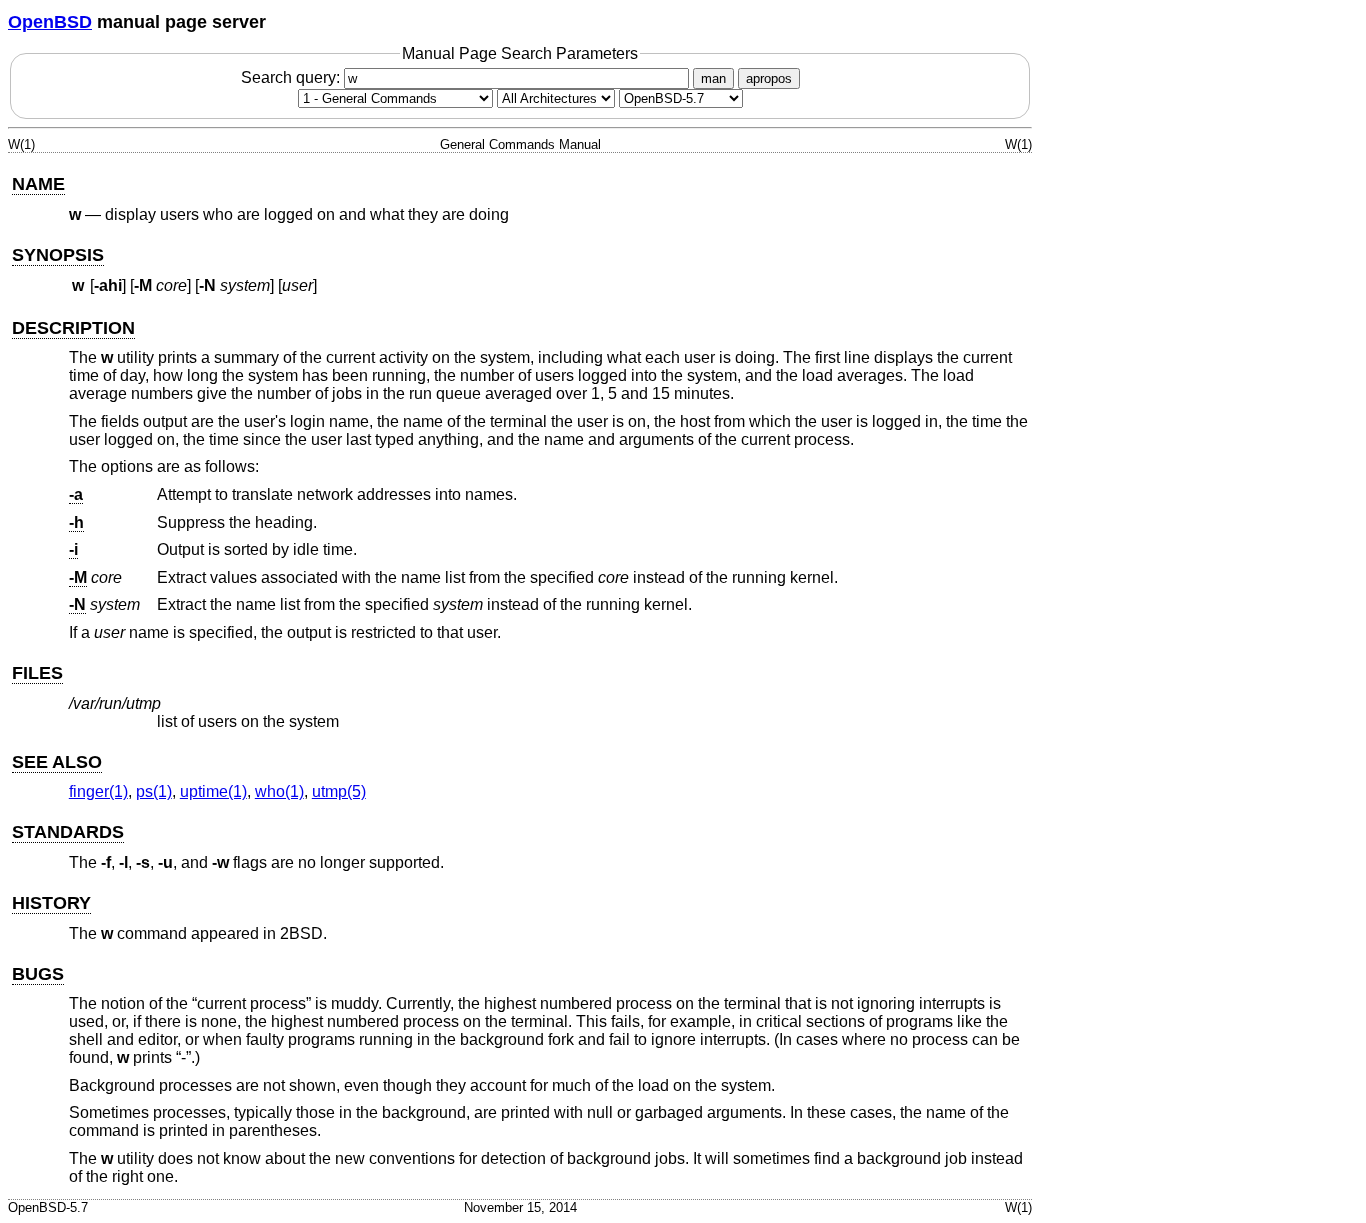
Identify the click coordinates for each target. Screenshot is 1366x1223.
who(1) (279, 791)
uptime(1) (213, 791)
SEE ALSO (57, 762)
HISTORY (51, 903)
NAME (38, 184)
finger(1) (98, 791)
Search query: (292, 77)
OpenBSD (50, 22)
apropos (769, 78)
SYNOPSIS (58, 255)
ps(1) (154, 791)
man (713, 78)
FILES (37, 673)
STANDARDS (68, 832)
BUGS (38, 974)
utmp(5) (339, 791)
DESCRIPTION (73, 328)
